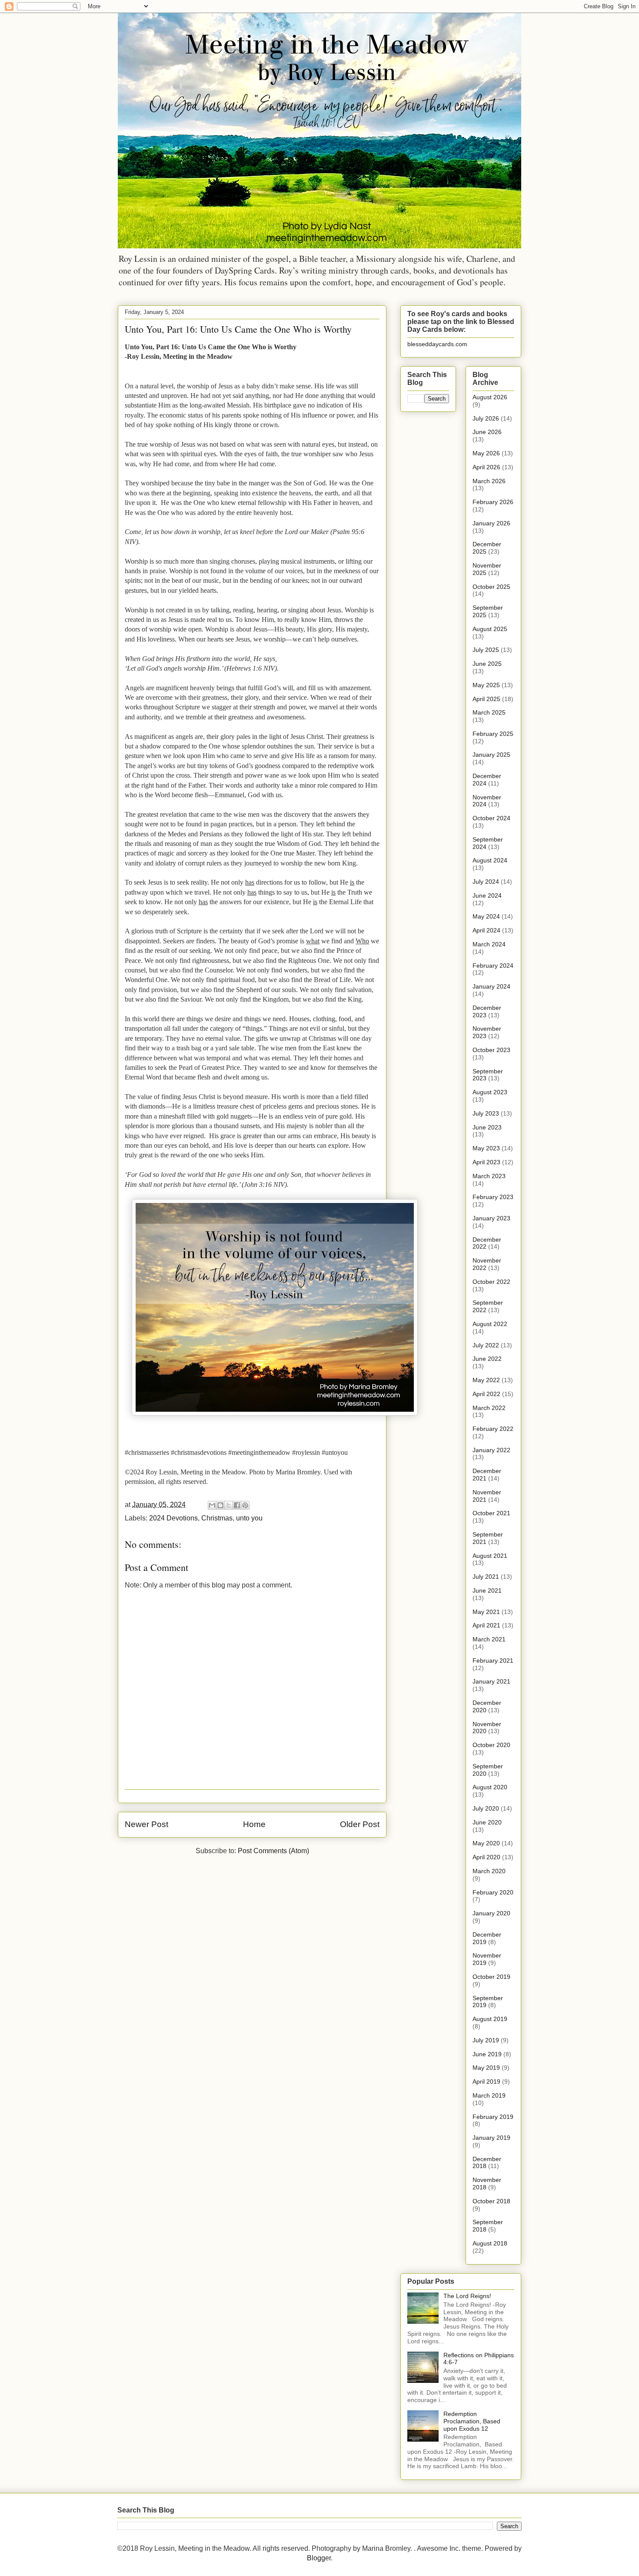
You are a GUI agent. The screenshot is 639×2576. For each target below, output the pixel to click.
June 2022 (487, 1359)
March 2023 (489, 1176)
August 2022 (490, 1324)
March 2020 (489, 1871)
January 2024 (491, 986)
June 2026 (487, 432)
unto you (249, 1518)
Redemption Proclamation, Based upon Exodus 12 (472, 2421)
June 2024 (487, 895)
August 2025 (490, 629)
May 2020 (486, 1843)
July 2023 (486, 1113)
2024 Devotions (173, 1518)
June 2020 (487, 1822)
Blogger (319, 2558)
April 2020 (486, 1857)
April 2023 (486, 1162)
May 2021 (486, 1612)
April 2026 (486, 467)
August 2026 (490, 397)
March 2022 (489, 1408)
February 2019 (493, 2117)
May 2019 (486, 2068)
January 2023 (491, 1218)
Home (254, 1824)
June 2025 (487, 664)
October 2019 (491, 1977)
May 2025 (486, 685)
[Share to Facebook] (237, 1505)
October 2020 (491, 1745)
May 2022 (486, 1380)
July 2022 (486, 1345)
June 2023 (487, 1127)
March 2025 (489, 712)
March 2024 (489, 944)
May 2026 (486, 453)
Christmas (217, 1518)
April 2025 (486, 699)
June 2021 (487, 1590)
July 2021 (486, 1577)
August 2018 (490, 2243)
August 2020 (490, 1787)
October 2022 (491, 1282)
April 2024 (486, 930)
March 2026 (489, 481)
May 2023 (486, 1148)
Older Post (360, 1824)
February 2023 (493, 1197)
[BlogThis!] (220, 1505)
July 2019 (486, 2040)
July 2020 (486, 1808)
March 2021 (489, 1639)
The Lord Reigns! (467, 2296)
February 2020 (493, 1892)
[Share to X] (229, 1505)
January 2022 (491, 1450)
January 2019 (491, 2138)
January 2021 (491, 1681)
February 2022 (493, 1429)
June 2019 (487, 2054)
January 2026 (491, 523)
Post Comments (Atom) (273, 1851)
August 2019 (490, 2019)
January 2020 (491, 1913)
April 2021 (486, 1625)
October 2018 (491, 2201)
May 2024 (486, 916)
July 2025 (486, 650)
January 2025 (491, 755)
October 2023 (491, 1050)
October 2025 (491, 587)
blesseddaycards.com (437, 344)
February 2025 (493, 734)
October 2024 (491, 818)
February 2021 (493, 1661)
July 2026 (486, 418)
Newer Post (146, 1824)
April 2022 (486, 1394)
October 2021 (491, 1513)
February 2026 (493, 502)
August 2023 (490, 1092)
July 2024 (486, 882)
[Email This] (212, 1505)
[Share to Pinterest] (245, 1505)
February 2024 (493, 966)
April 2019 (486, 2082)
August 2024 (490, 860)
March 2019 (489, 2095)
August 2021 (490, 1556)
